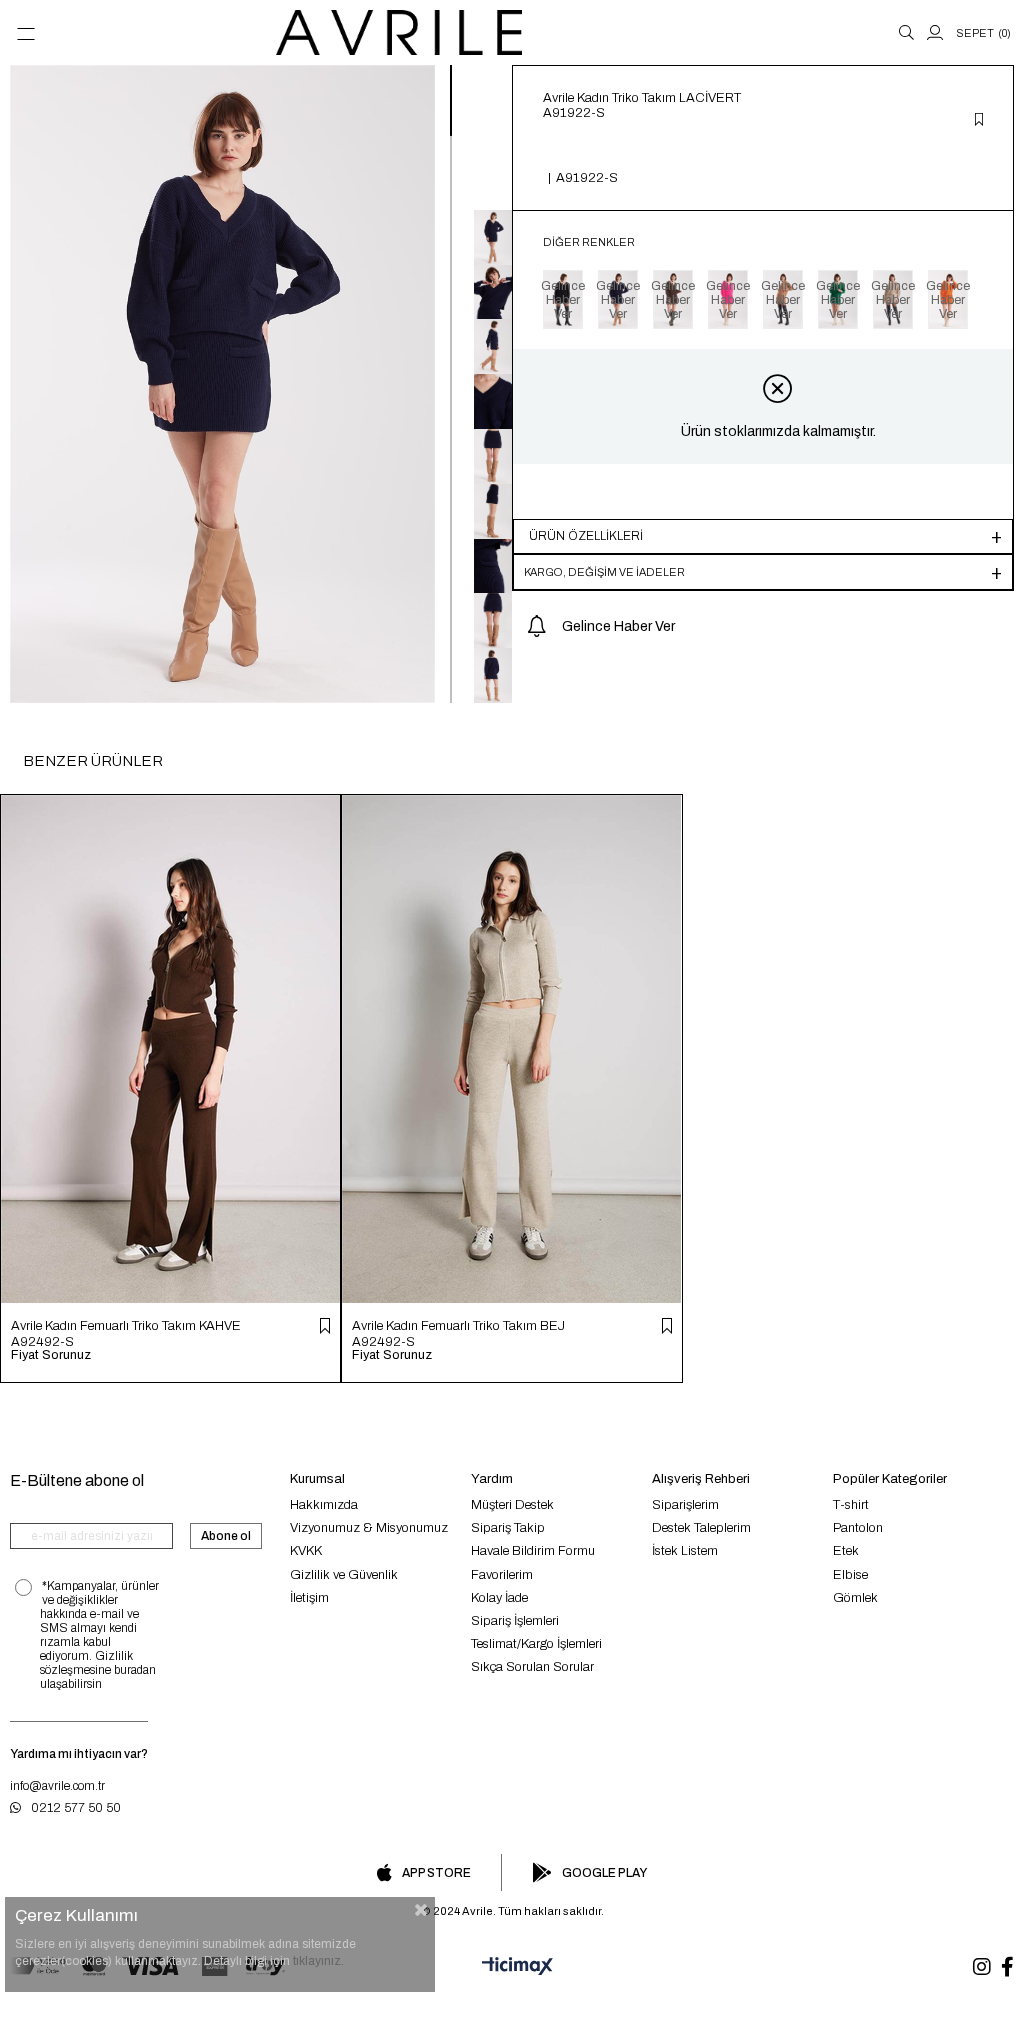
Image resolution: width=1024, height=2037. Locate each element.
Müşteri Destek (512, 1505)
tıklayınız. (318, 1961)
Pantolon (858, 1528)
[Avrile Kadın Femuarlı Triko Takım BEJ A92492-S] (511, 1049)
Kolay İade (499, 1598)
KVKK (306, 1551)
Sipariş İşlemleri (515, 1621)
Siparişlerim (685, 1505)
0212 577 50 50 (76, 1808)
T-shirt (851, 1505)
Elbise (850, 1575)
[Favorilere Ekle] (979, 121)
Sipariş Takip (508, 1528)
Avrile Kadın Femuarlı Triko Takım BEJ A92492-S (458, 1333)
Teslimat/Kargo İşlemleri (536, 1644)
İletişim (309, 1598)
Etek (846, 1551)
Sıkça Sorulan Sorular (532, 1667)
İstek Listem (685, 1551)
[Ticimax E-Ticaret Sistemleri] (512, 1967)
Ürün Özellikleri (586, 536)
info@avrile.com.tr (57, 1786)
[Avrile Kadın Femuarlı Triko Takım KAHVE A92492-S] (170, 1049)
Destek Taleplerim (701, 1528)
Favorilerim (502, 1575)
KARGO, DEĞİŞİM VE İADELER (604, 572)
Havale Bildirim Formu (533, 1551)
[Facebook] (1007, 1967)
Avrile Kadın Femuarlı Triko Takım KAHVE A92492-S (126, 1333)
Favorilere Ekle (325, 1326)
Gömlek (855, 1598)
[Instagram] (982, 1967)
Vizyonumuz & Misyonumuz (369, 1528)
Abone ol (226, 1536)
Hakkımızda (324, 1505)
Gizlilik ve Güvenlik (344, 1575)
